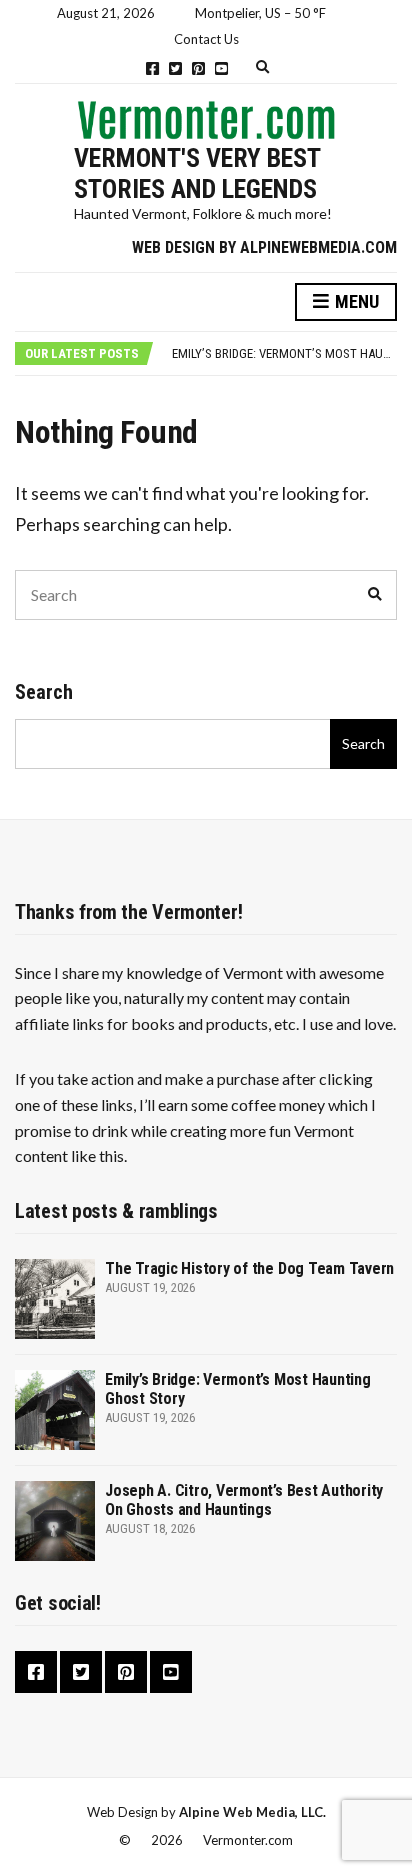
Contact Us (206, 39)
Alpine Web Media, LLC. (252, 1812)
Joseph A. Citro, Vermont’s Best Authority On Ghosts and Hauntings (244, 1500)
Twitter (175, 68)
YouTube (221, 68)
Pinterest (198, 68)
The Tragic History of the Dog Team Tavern (249, 1268)
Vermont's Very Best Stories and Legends (197, 173)
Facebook (152, 68)
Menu (355, 301)
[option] (284, 354)
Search (44, 692)
